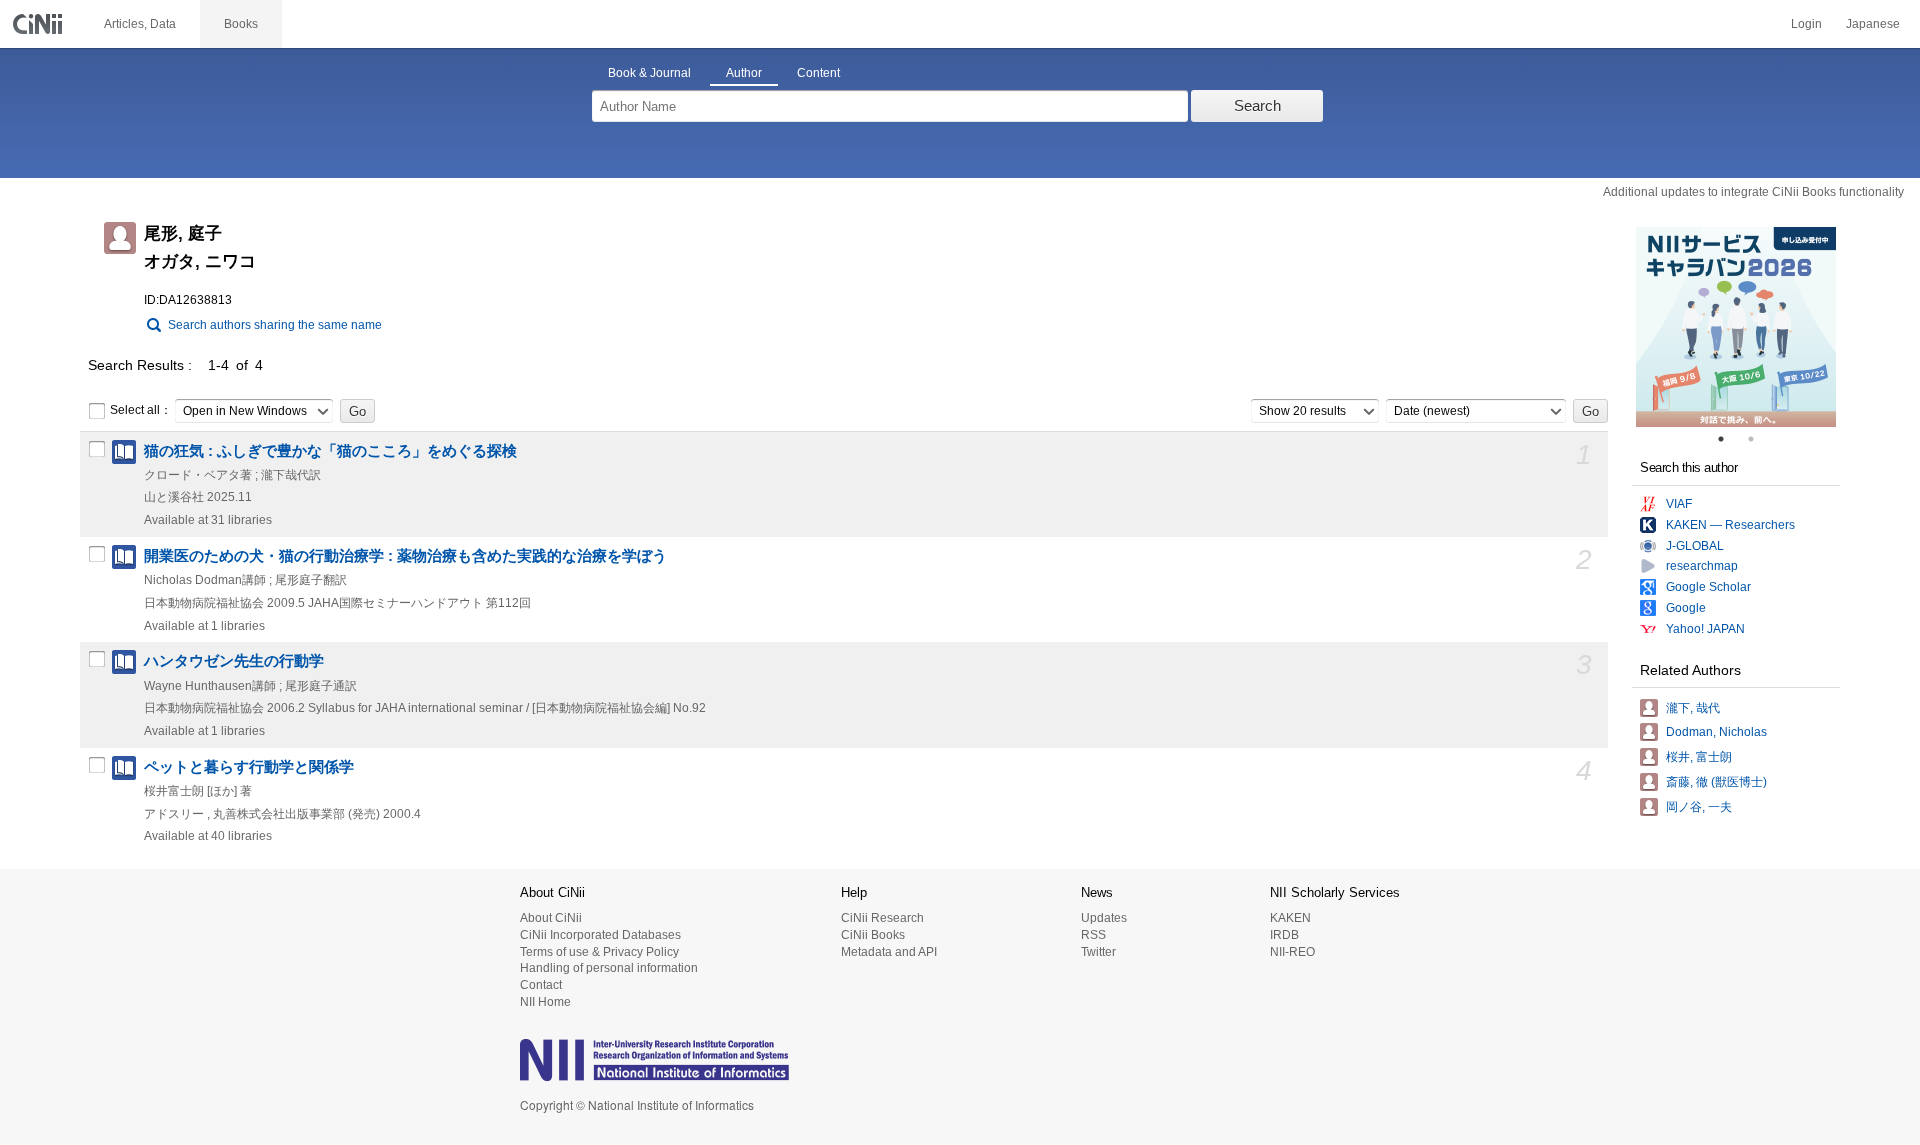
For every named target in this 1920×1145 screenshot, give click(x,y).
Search (1257, 105)
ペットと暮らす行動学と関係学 (249, 767)
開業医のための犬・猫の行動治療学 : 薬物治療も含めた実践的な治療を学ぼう (405, 556)
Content (818, 73)
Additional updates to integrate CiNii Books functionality (1753, 192)
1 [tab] (1729, 439)
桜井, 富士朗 (1699, 757)
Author (744, 73)
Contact (541, 985)
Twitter (1098, 952)
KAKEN (1290, 918)
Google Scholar (1708, 587)
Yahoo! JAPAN (1705, 629)
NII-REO (1292, 952)
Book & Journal (649, 73)
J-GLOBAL (1695, 546)
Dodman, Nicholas (1716, 732)
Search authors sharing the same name (275, 325)
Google (1686, 608)
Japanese (1873, 24)
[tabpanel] (1736, 327)
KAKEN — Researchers (1730, 525)
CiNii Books (873, 935)
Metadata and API (889, 952)
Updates (1104, 918)
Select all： (141, 410)
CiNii (40, 24)
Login (1806, 24)
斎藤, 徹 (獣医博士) (1716, 782)
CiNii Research (882, 918)
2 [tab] (1759, 439)
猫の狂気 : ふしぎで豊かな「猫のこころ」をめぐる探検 (330, 451)
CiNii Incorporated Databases (600, 935)
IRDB (1284, 935)
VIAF (1679, 504)
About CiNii (551, 918)
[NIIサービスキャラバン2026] (1736, 327)
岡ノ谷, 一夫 (1699, 807)
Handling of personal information (609, 968)
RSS (1093, 935)
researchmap (1702, 566)
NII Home (545, 1002)
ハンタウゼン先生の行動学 (234, 661)
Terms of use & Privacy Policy (599, 952)
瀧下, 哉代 (1693, 708)
